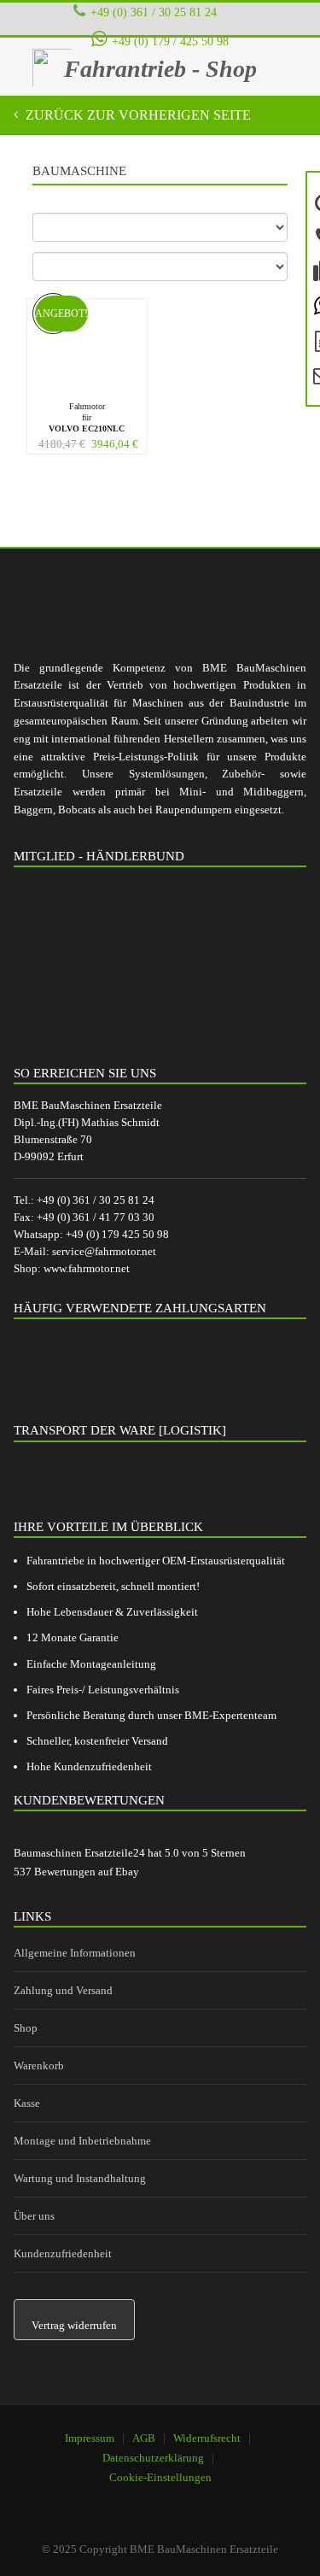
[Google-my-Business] (107, 2500)
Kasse (27, 2103)
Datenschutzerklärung (153, 2458)
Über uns (34, 2216)
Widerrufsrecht (207, 2438)
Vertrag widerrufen (74, 2325)
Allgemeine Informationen (75, 1953)
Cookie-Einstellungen (160, 2477)
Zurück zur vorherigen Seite (137, 115)
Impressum (90, 2438)
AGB (144, 2438)
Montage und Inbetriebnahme (82, 2141)
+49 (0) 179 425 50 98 (117, 1234)
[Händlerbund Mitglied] (142, 960)
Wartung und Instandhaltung (80, 2178)
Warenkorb (39, 2065)
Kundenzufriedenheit (63, 2253)
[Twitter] (194, 2500)
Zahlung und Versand (63, 1990)
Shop (26, 2028)
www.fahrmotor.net (87, 1268)
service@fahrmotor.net (104, 1251)
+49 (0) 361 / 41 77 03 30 (96, 1217)
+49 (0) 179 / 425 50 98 (170, 41)
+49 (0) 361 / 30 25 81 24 (154, 12)
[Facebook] (150, 2500)
